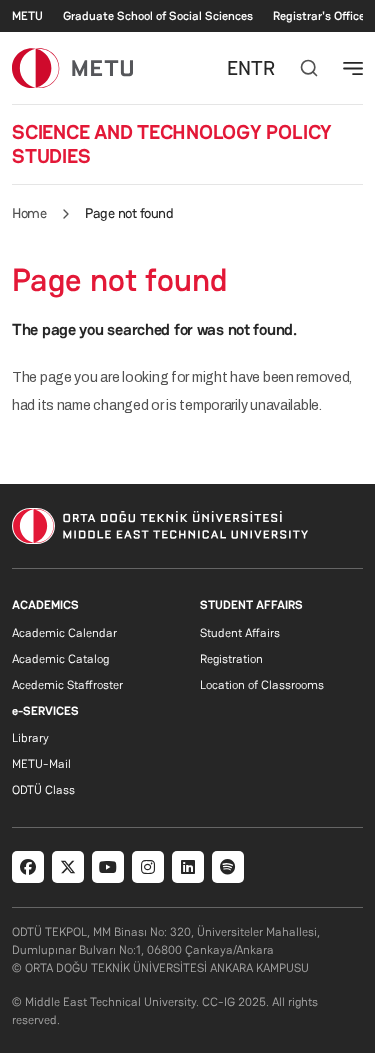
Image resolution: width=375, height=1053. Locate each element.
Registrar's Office (319, 16)
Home (29, 213)
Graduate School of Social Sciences (158, 16)
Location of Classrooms (262, 685)
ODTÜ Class (43, 790)
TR (263, 68)
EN (239, 68)
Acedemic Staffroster (67, 685)
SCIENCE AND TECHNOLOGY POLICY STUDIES (172, 144)
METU (27, 16)
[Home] (72, 67)
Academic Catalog (60, 659)
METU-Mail (41, 764)
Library (30, 738)
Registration (231, 659)
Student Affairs (240, 633)
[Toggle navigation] (353, 68)
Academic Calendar (64, 633)
